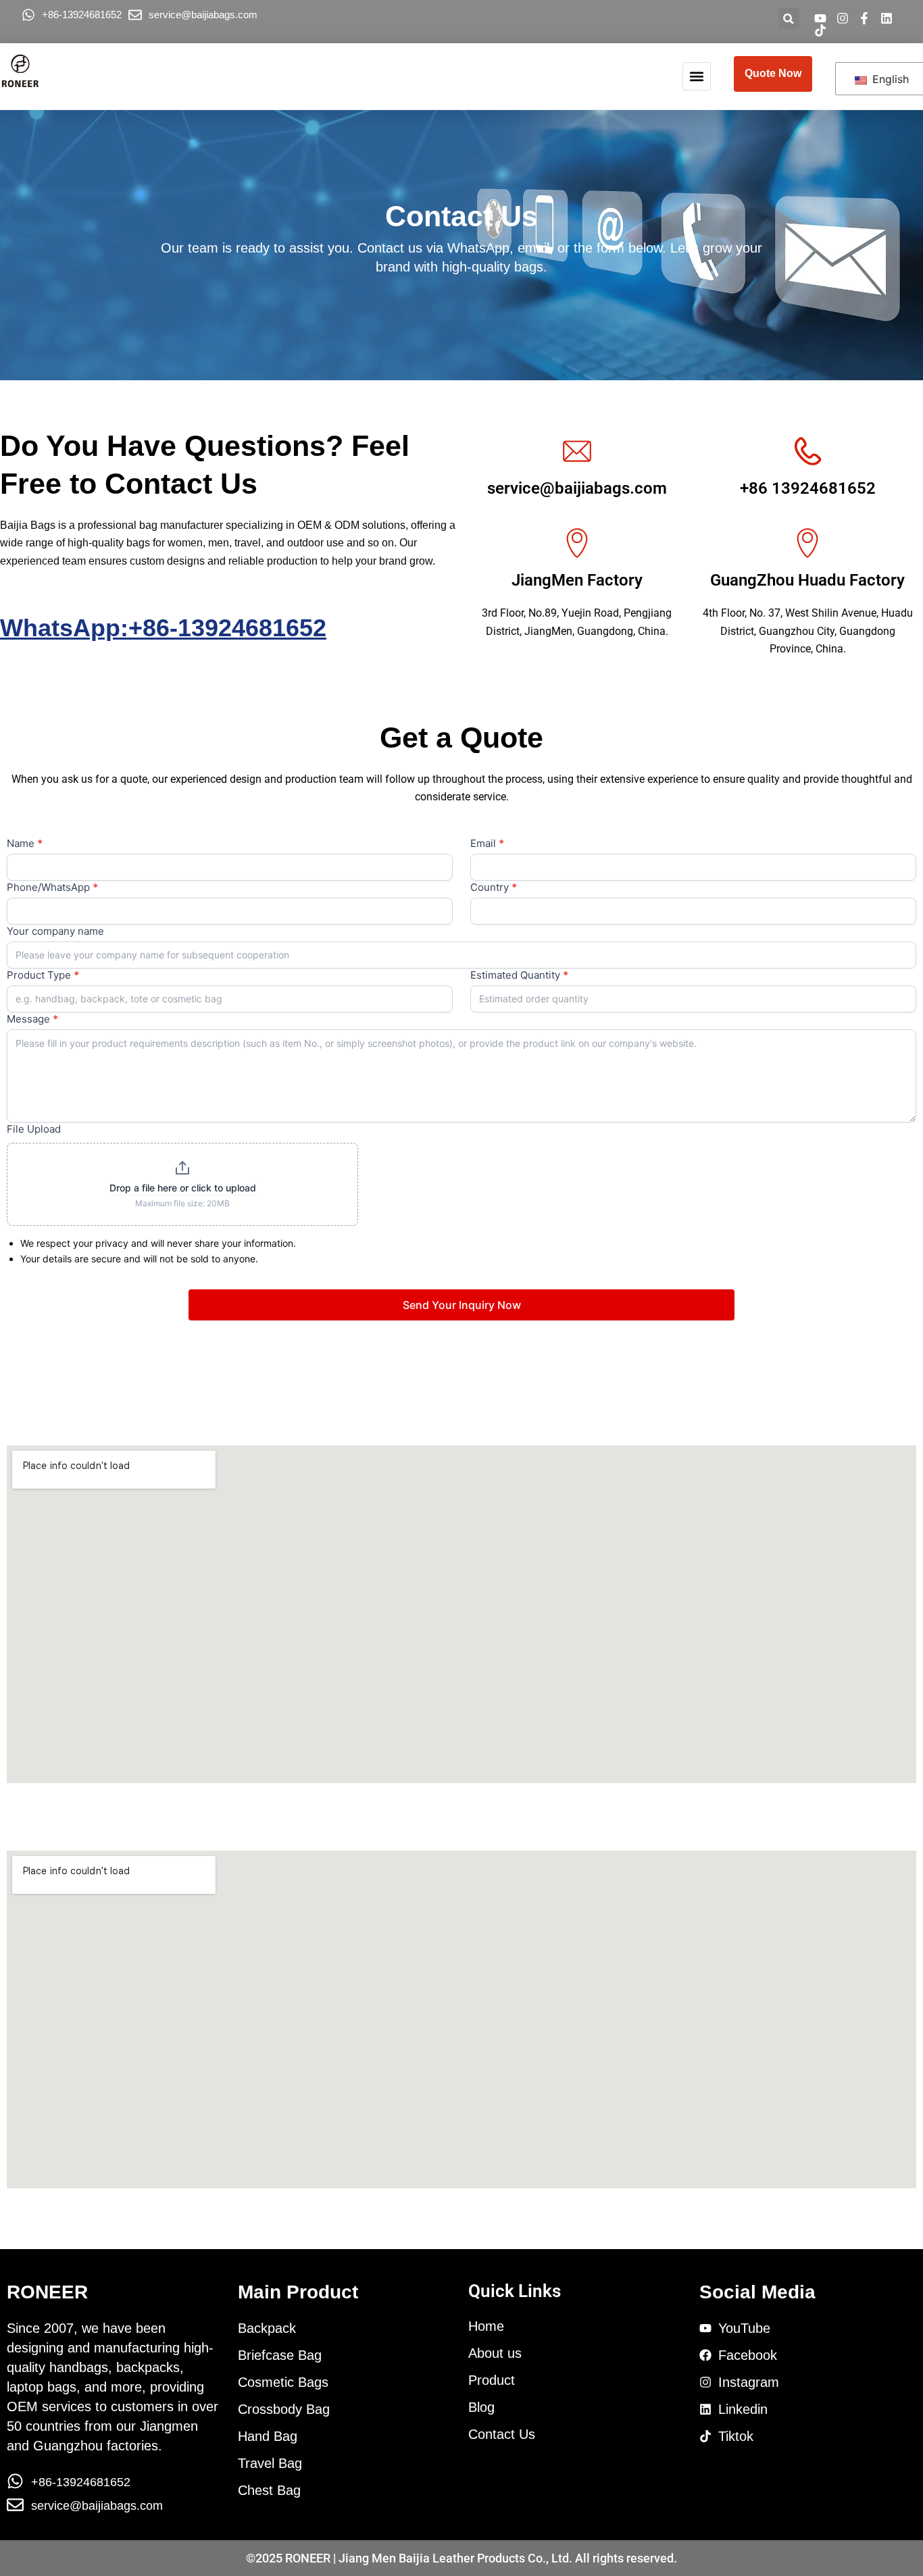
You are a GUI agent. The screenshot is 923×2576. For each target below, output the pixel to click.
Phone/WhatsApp (52, 887)
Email (487, 843)
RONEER (47, 2292)
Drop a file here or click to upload (183, 1188)
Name (25, 843)
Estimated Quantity (519, 975)
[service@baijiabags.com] (577, 451)
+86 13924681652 (808, 488)
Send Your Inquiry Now (462, 1305)
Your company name (55, 931)
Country (494, 887)
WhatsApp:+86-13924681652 (163, 628)
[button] (789, 19)
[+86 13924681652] (807, 451)
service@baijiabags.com (577, 488)
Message (32, 1019)
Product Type (43, 975)
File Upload (34, 1129)
